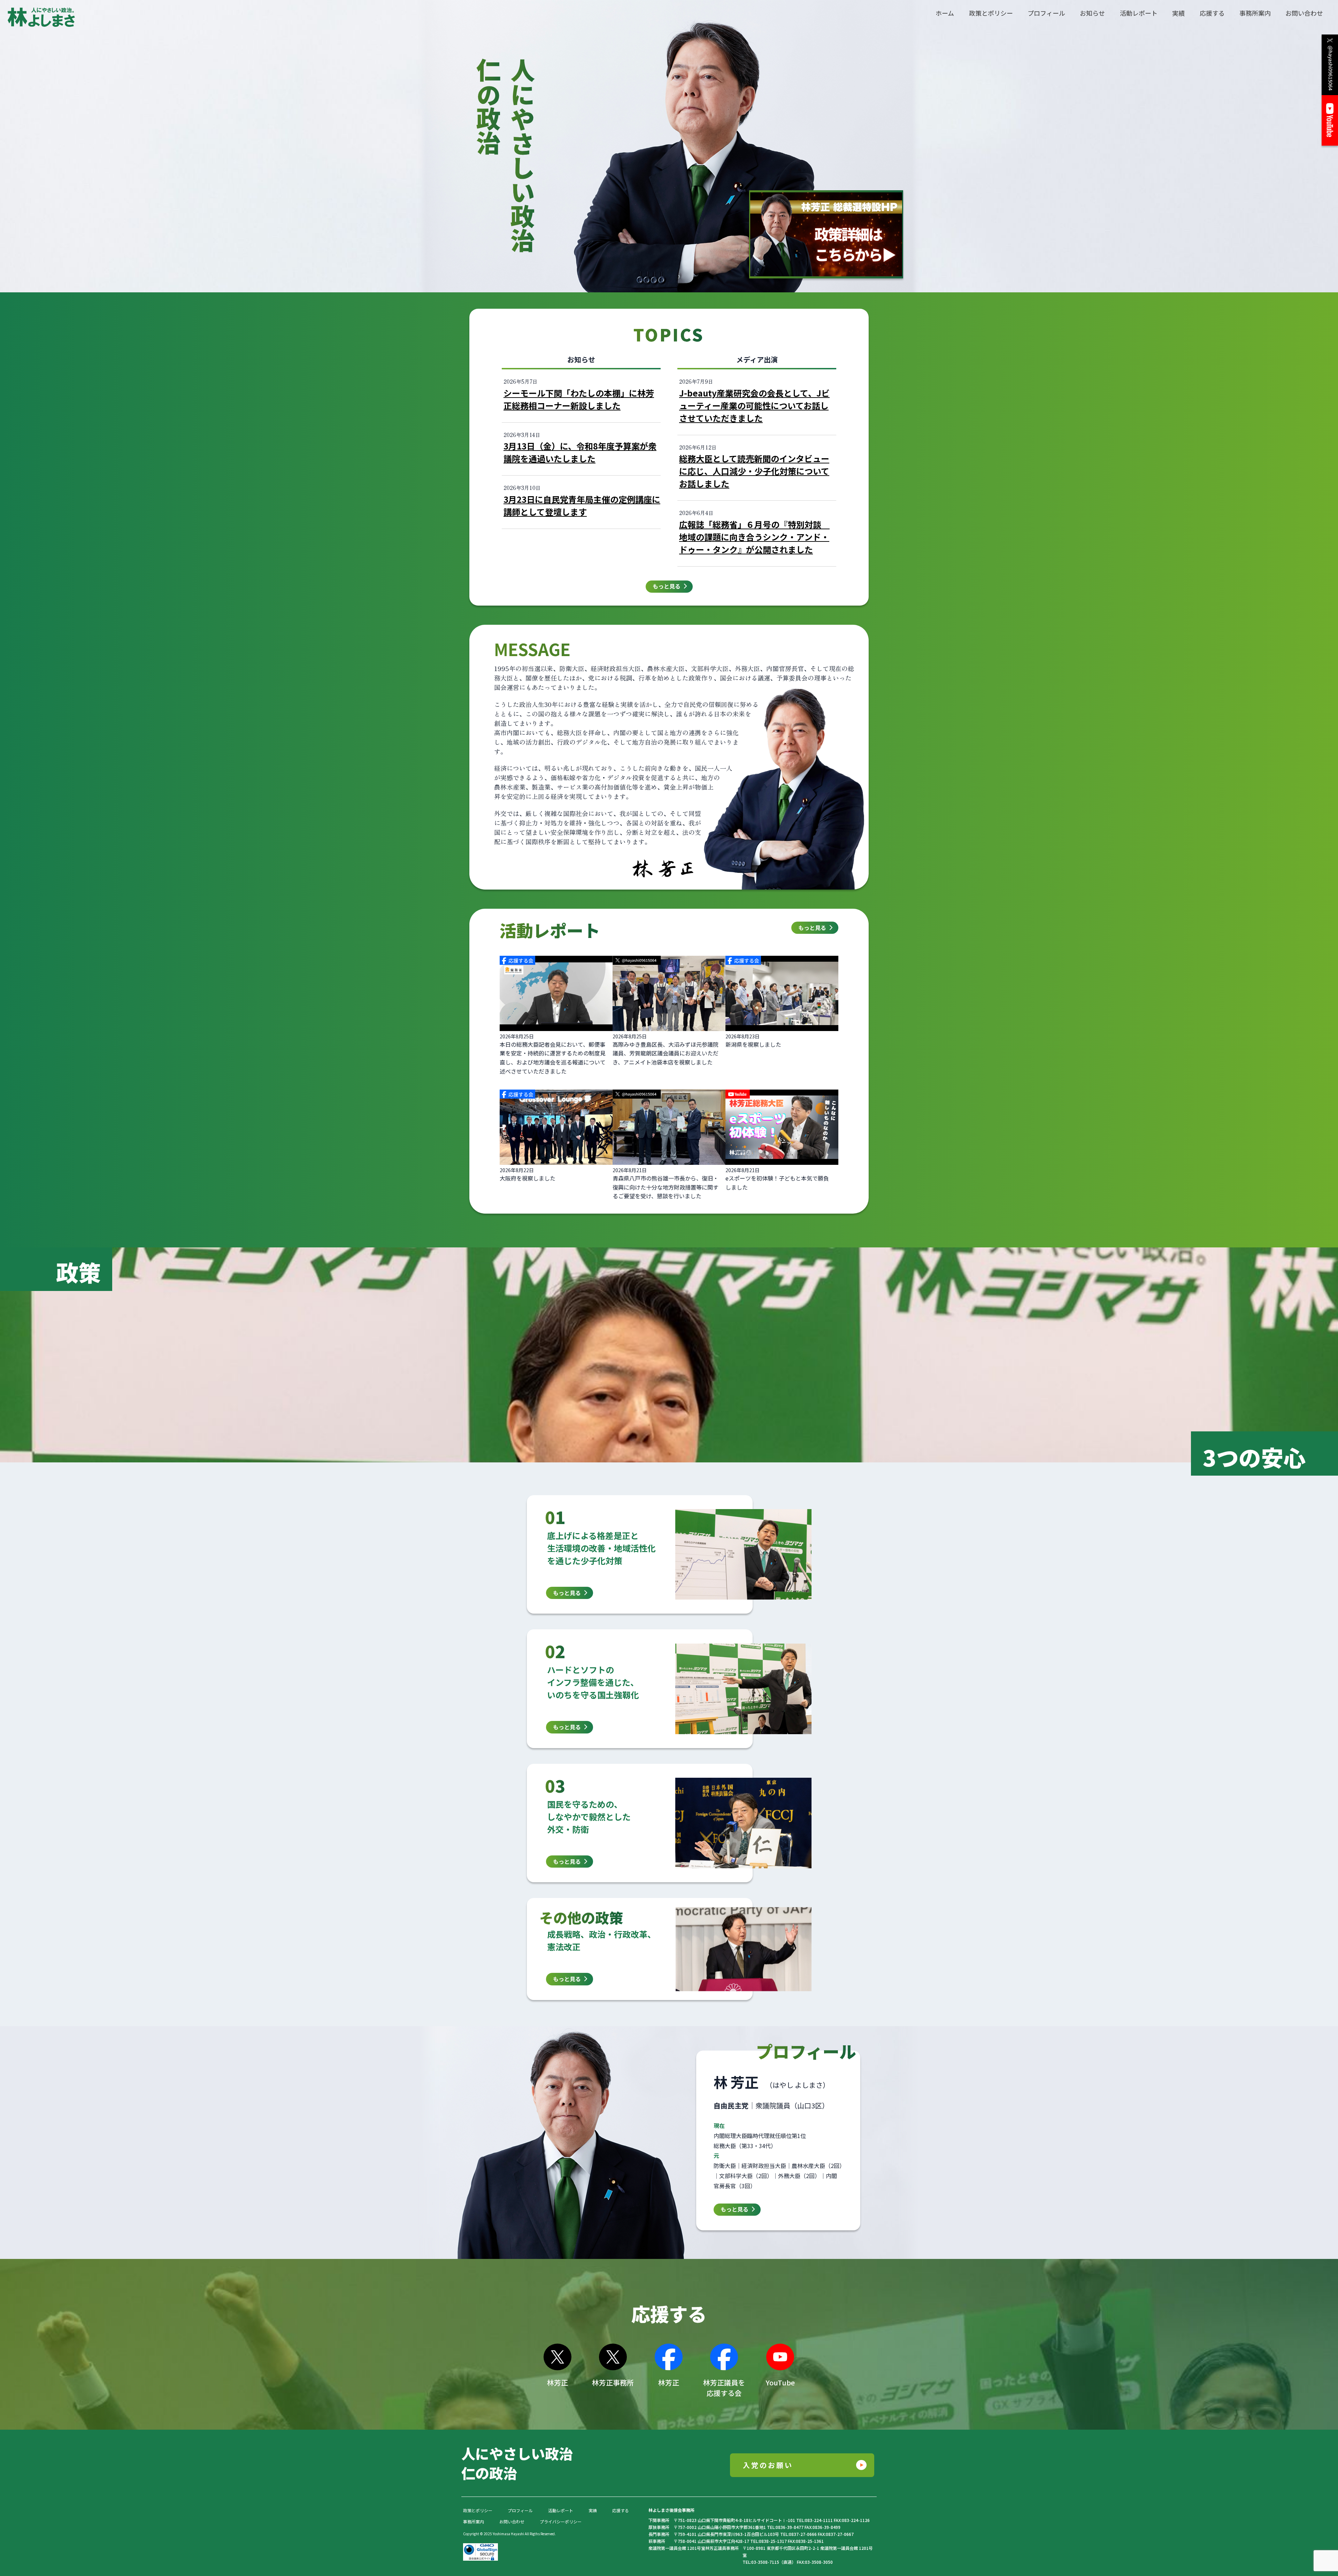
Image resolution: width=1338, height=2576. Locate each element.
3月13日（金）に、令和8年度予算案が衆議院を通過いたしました (580, 452)
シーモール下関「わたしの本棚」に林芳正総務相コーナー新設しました (579, 399)
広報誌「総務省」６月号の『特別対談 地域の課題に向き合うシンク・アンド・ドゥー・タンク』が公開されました (754, 537)
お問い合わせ (512, 2521)
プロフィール (520, 2510)
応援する (621, 2510)
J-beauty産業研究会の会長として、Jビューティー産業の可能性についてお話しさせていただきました (754, 405)
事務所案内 (474, 2521)
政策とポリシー (478, 2510)
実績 (593, 2510)
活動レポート (561, 2510)
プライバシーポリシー (561, 2521)
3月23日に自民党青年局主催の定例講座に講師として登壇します (582, 505)
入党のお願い (768, 2465)
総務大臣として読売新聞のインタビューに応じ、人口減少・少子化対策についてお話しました (754, 471)
